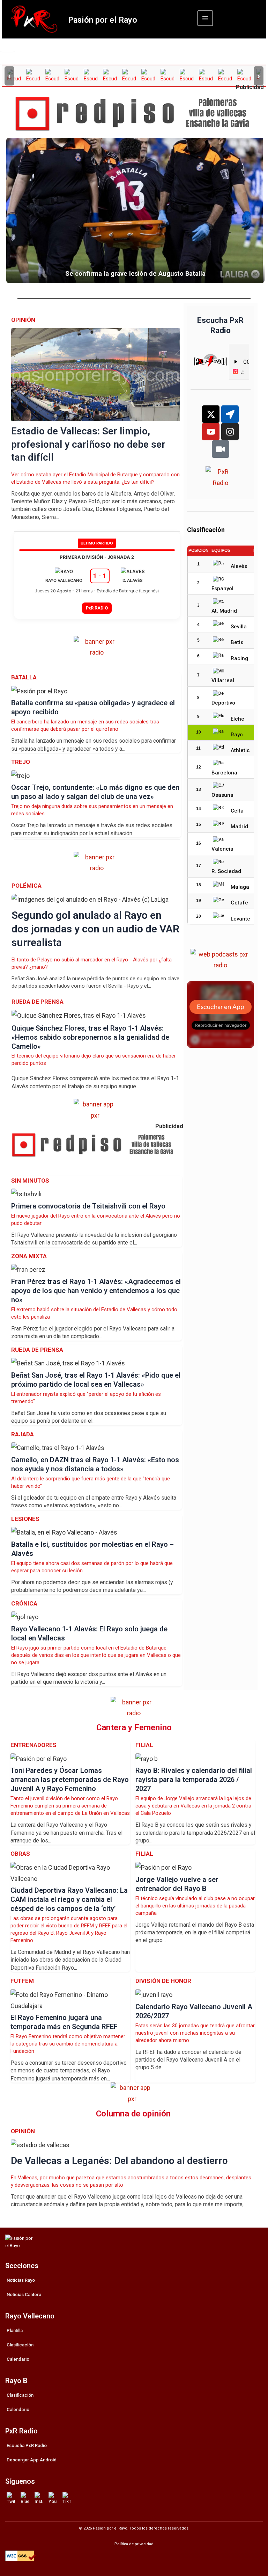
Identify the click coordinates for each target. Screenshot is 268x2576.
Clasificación (20, 2345)
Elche (237, 719)
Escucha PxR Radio (27, 2445)
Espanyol (222, 589)
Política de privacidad (134, 2544)
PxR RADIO (97, 608)
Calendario (18, 2359)
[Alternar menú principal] (205, 18)
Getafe (239, 903)
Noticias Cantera (24, 2294)
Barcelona (224, 773)
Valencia (222, 849)
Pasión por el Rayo (103, 20)
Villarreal (223, 680)
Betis (237, 642)
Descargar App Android (32, 2460)
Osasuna (222, 795)
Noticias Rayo (21, 2280)
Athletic (240, 750)
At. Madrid (224, 611)
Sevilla (239, 627)
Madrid (239, 827)
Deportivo (223, 703)
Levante (240, 919)
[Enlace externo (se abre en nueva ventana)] (137, 114)
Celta (237, 811)
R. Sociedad (226, 871)
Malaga (240, 887)
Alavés (239, 566)
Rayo (237, 735)
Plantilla (15, 2330)
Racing (239, 658)
